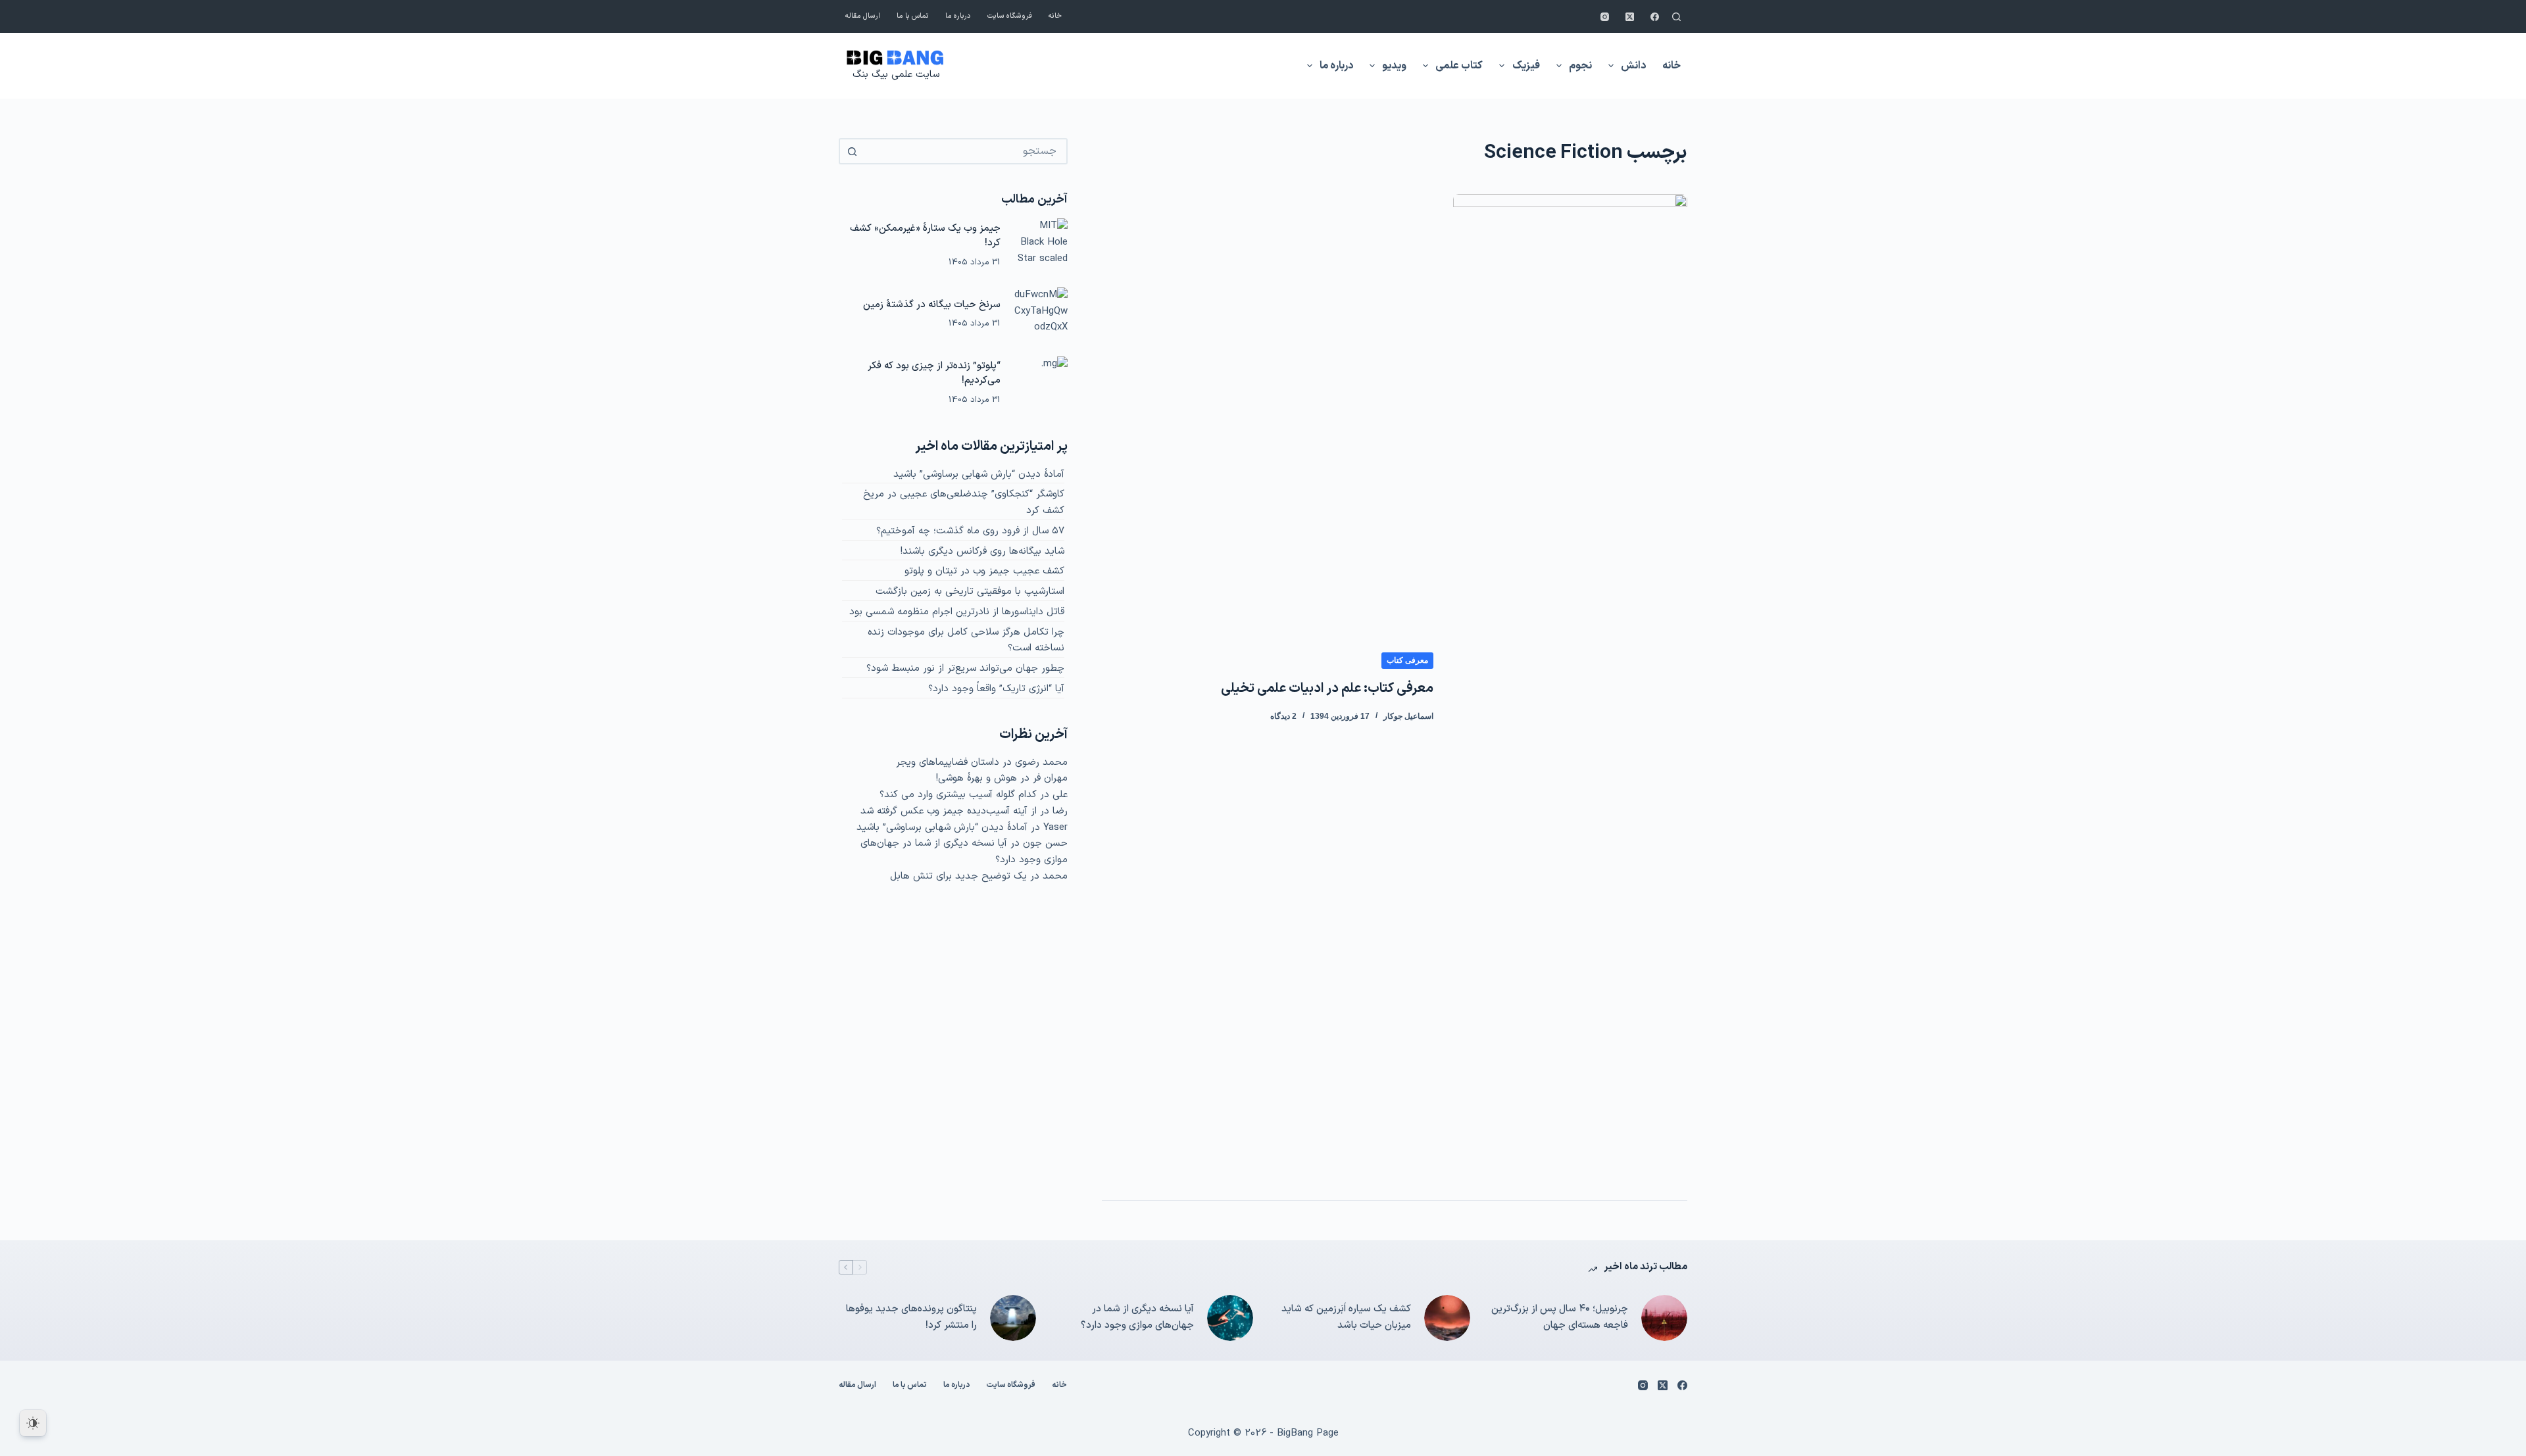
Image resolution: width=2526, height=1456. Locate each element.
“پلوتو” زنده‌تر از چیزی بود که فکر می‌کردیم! (934, 374)
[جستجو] (1676, 17)
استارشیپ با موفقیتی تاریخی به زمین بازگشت (970, 592)
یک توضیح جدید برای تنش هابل (958, 876)
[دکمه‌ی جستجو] (852, 151)
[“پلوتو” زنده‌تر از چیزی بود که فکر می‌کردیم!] (1041, 383)
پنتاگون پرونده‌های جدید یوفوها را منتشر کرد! (911, 1317)
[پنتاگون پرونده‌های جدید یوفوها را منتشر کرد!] (1013, 1318)
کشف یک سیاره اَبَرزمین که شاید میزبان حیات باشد (1346, 1317)
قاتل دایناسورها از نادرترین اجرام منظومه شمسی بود (957, 612)
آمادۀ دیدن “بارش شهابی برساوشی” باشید (979, 474)
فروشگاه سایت (1010, 16)
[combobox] (965, 151)
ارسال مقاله (863, 16)
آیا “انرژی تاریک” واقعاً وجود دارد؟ (996, 689)
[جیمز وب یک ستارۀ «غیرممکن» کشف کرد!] (1041, 245)
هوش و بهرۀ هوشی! (977, 778)
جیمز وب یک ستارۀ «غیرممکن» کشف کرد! (925, 236)
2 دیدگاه (1283, 716)
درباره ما (958, 16)
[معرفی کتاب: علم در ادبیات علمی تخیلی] (1570, 687)
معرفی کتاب (1407, 660)
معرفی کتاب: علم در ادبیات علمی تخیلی (1327, 689)
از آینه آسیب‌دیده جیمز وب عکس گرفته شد (949, 811)
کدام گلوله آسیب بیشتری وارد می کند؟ (958, 795)
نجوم (1580, 66)
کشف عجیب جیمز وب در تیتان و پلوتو (984, 571)
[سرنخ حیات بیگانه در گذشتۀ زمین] (1041, 314)
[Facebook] (1655, 17)
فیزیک (1526, 66)
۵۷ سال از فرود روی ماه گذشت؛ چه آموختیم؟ (970, 531)
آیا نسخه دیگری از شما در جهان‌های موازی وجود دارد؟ (1137, 1317)
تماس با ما (913, 16)
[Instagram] (1605, 17)
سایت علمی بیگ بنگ (896, 75)
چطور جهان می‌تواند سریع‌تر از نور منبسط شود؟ (965, 668)
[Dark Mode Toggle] (33, 1423)
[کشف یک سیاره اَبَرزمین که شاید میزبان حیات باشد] (1447, 1318)
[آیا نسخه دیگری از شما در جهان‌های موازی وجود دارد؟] (1230, 1318)
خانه (1055, 16)
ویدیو (1394, 66)
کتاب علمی (1459, 66)
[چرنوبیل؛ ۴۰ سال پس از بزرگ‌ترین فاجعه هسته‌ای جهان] (1664, 1318)
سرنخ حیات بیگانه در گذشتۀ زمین (932, 305)
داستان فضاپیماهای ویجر (948, 763)
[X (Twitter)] (1630, 17)
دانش (1633, 66)
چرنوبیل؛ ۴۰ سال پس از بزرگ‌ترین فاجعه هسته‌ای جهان (1560, 1317)
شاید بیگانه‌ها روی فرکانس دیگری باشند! (982, 551)
